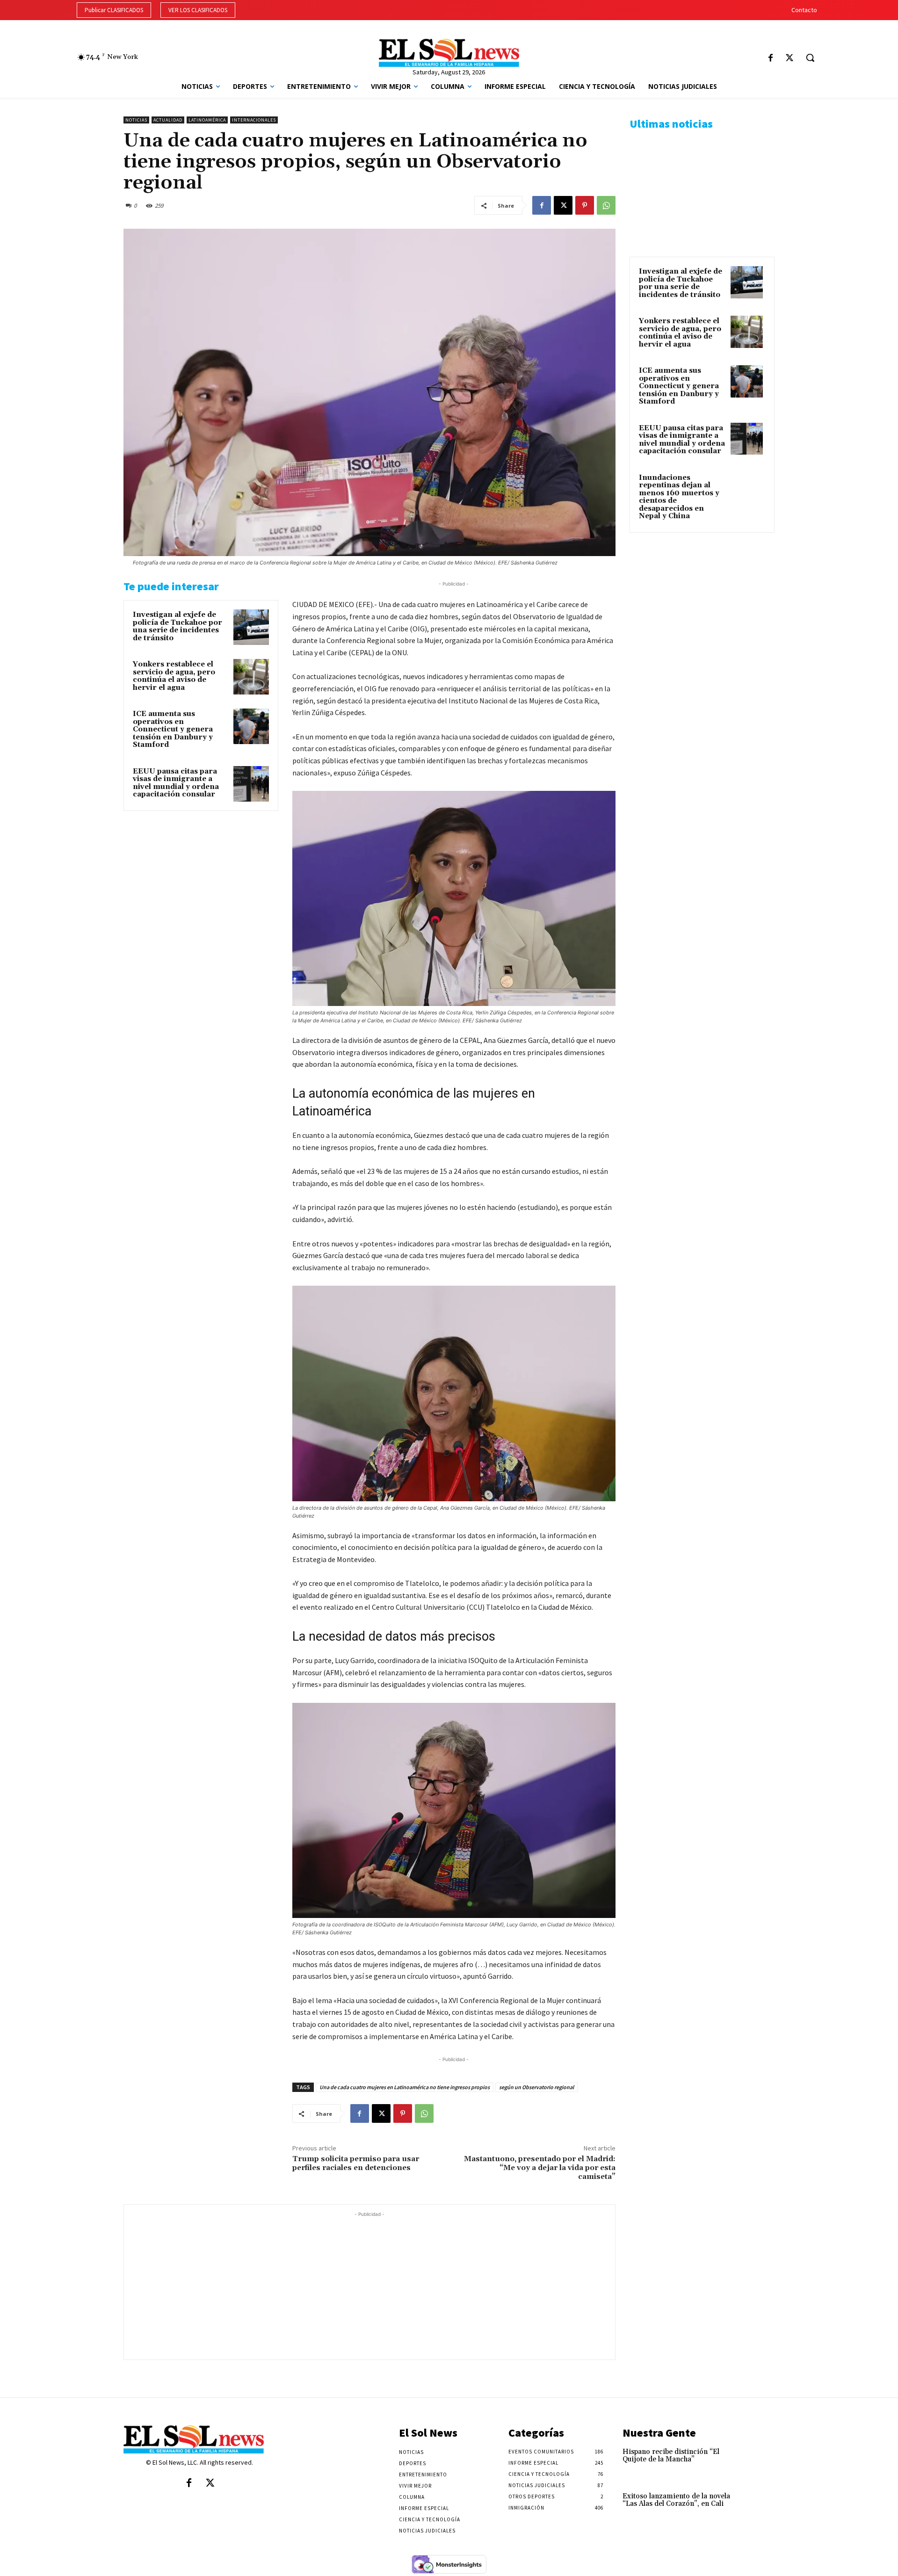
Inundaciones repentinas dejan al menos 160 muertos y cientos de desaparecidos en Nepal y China (679, 497)
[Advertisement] (369, 2285)
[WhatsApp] (606, 205)
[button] (810, 58)
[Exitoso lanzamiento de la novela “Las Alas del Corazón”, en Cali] (759, 2506)
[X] (789, 59)
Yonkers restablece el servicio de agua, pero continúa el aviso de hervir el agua (174, 676)
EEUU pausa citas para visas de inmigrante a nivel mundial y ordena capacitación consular (176, 783)
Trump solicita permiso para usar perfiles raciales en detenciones (356, 2163)
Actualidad (168, 120)
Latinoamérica (207, 120)
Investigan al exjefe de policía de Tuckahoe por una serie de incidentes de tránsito (177, 626)
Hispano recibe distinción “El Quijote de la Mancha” (671, 2456)
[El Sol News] (449, 53)
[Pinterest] (585, 205)
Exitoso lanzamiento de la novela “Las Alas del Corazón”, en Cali (676, 2500)
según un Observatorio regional (536, 2087)
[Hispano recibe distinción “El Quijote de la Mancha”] (759, 2462)
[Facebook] (771, 59)
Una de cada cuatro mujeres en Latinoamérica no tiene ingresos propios (405, 2087)
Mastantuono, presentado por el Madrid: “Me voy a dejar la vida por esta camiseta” (540, 2168)
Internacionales (254, 120)
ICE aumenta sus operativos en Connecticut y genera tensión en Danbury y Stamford (173, 729)
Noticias (136, 120)
